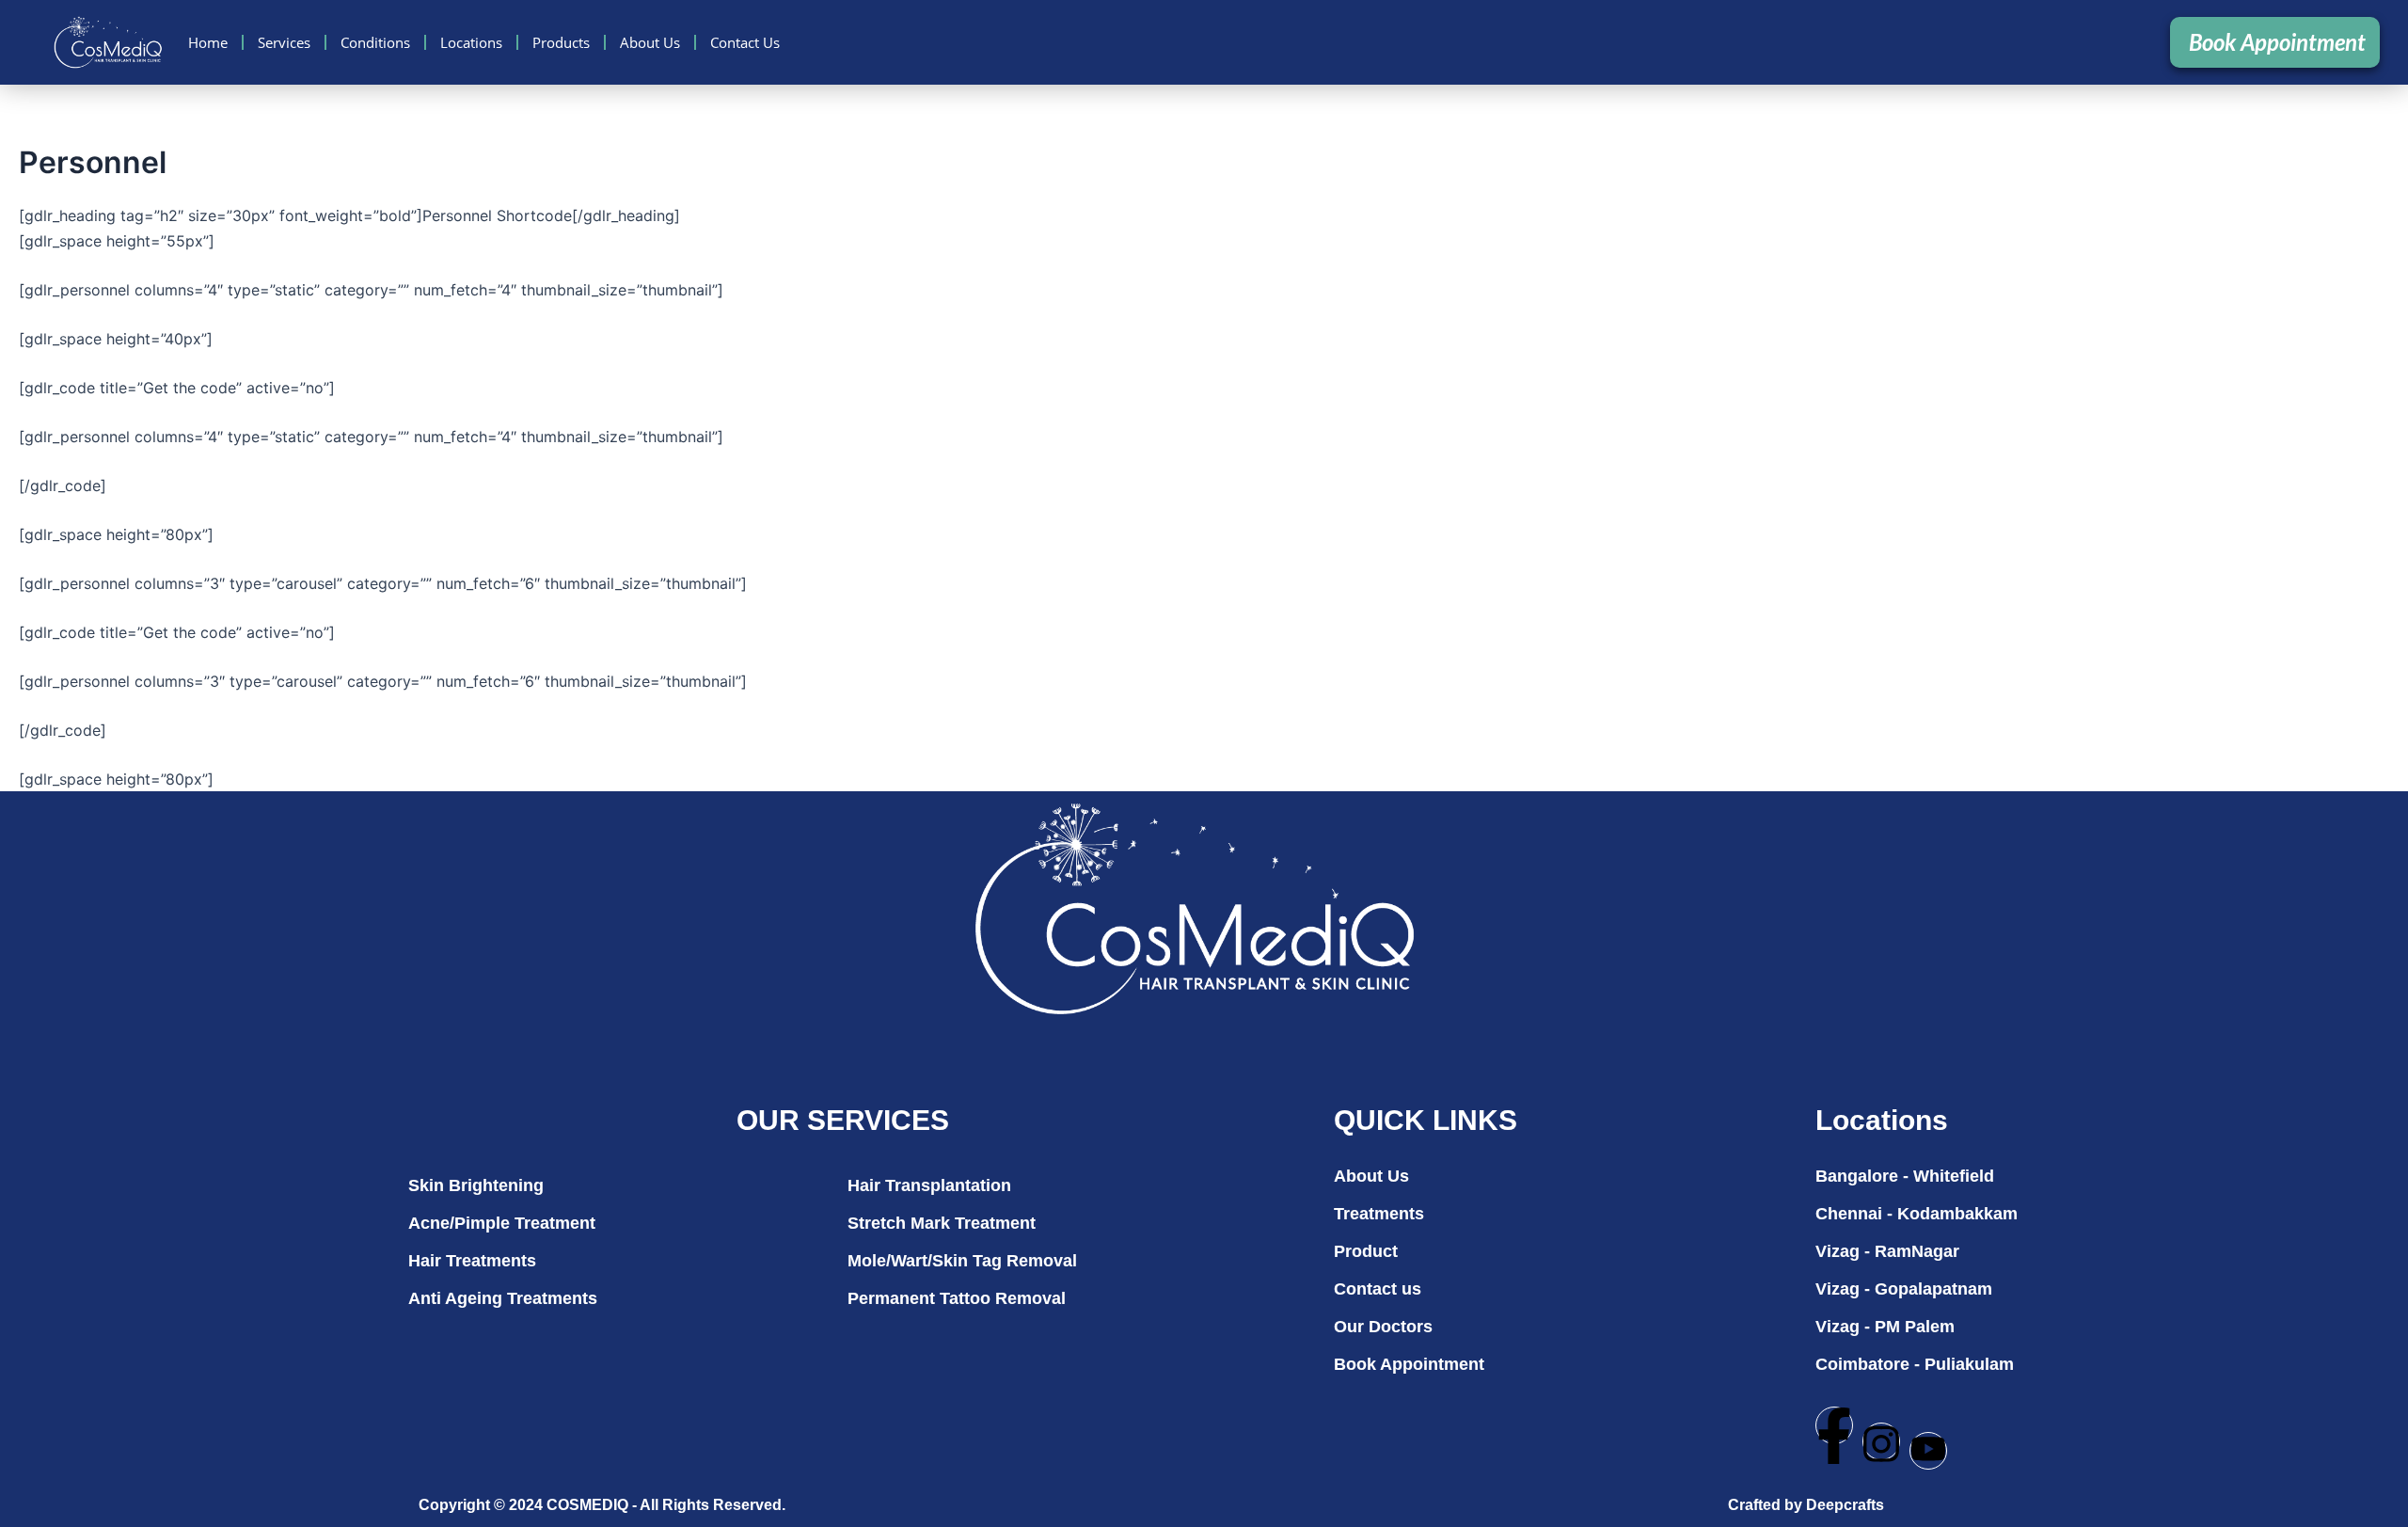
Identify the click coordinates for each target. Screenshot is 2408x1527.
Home (208, 42)
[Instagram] (1881, 1441)
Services (284, 42)
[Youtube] (1928, 1451)
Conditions (375, 42)
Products (561, 42)
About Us (650, 42)
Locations (471, 42)
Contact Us (745, 42)
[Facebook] (1834, 1425)
